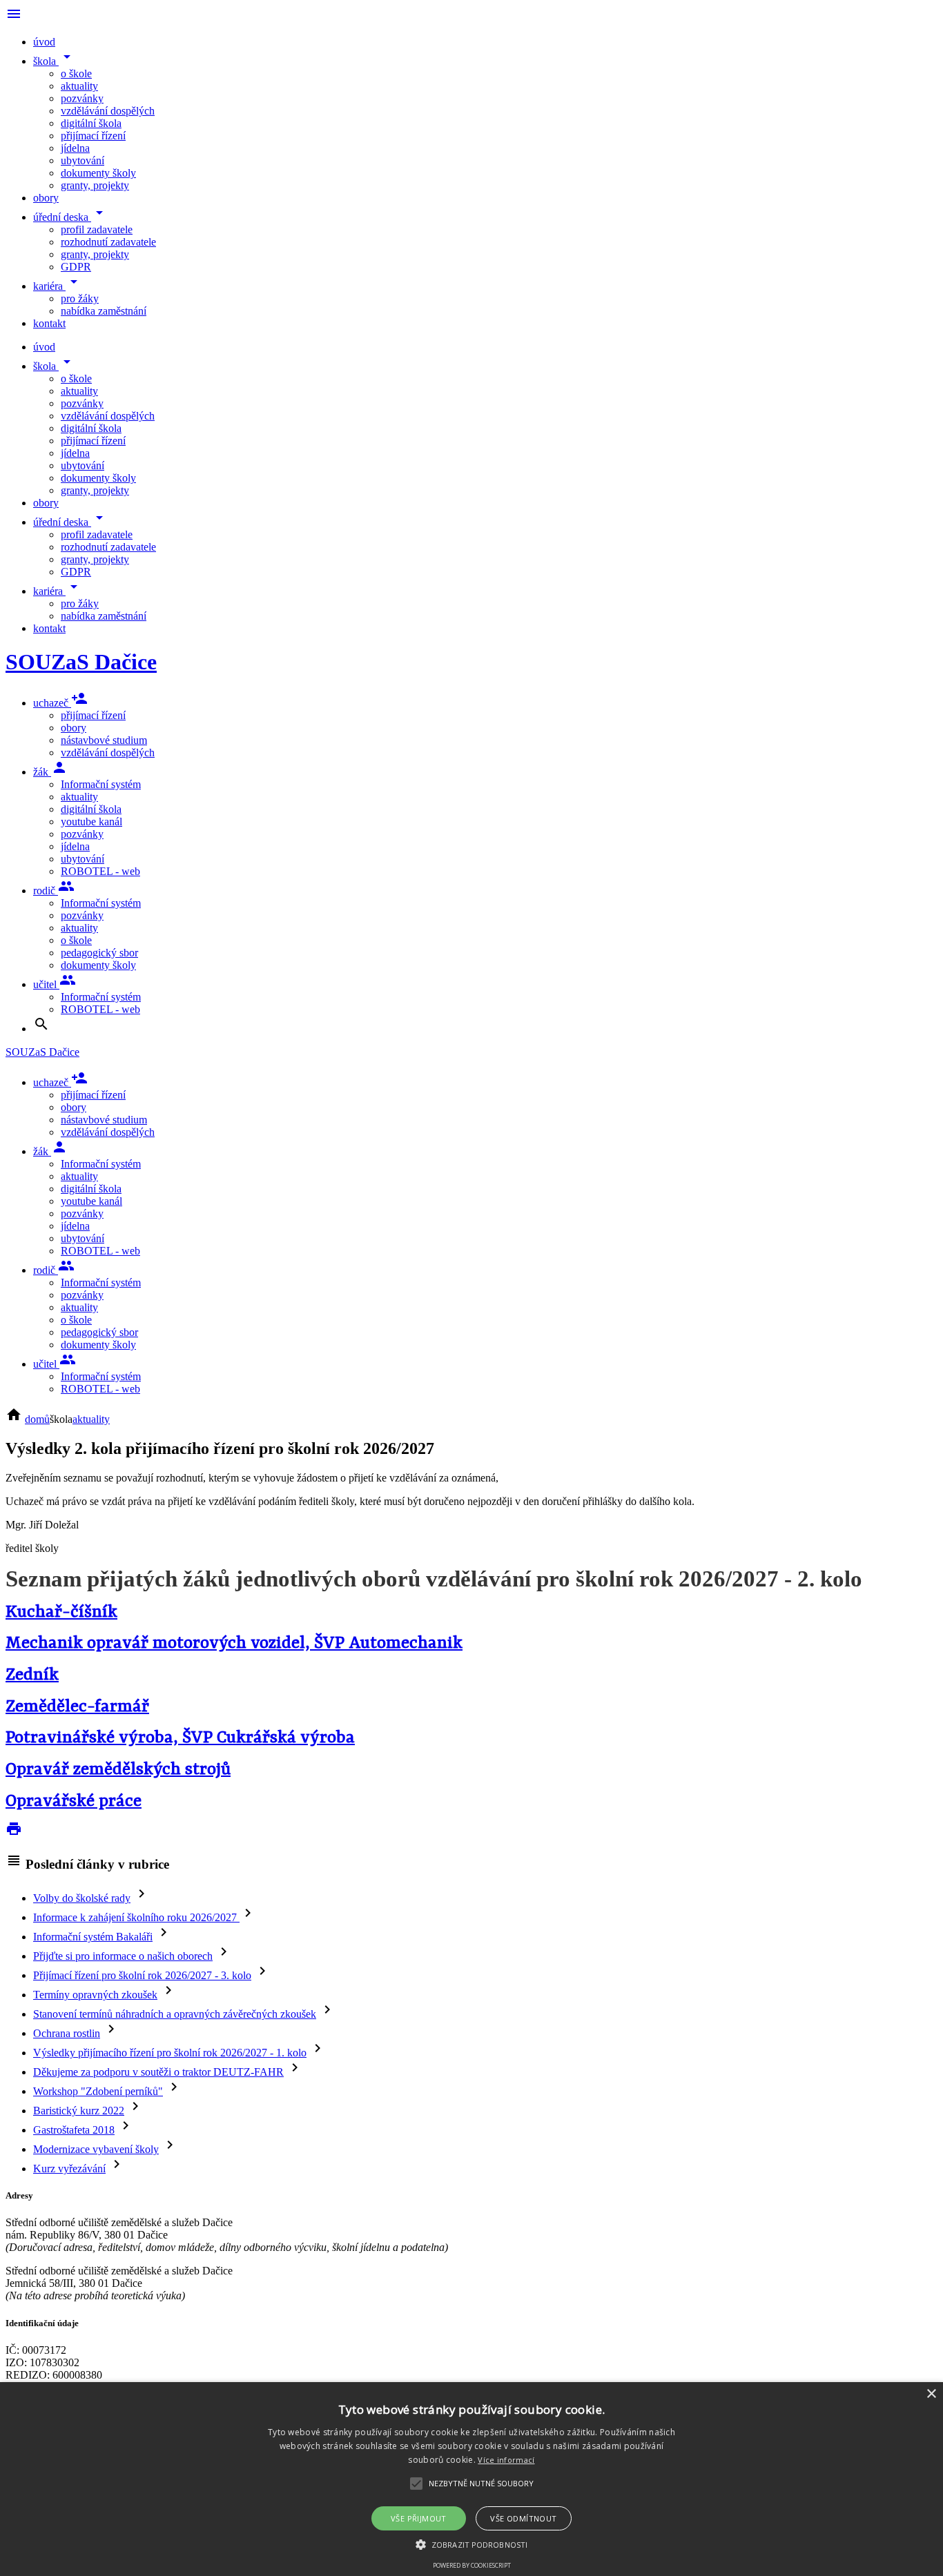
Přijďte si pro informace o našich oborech (123, 1956)
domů (37, 1419)
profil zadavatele (97, 229)
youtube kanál (91, 822)
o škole (76, 73)
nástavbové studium (104, 740)
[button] (471, 2544)
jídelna (75, 148)
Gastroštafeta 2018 (74, 2130)
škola (54, 61)
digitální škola (91, 123)
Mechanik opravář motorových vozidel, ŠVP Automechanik (234, 1643)
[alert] (471, 2479)
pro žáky (80, 298)
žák (50, 772)
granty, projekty (95, 185)
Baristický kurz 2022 (79, 2111)
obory (46, 198)
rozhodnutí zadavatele (108, 242)
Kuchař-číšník (61, 1612)
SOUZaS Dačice (81, 662)
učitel (55, 984)
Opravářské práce (74, 1801)
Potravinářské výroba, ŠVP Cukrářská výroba (180, 1738)
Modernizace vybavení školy (96, 2149)
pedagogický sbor (99, 953)
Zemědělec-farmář (77, 1707)
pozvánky (82, 98)
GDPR (76, 267)
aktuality (79, 86)
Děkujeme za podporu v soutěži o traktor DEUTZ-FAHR (158, 2072)
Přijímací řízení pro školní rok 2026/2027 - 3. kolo (142, 1975)
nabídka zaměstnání (104, 311)
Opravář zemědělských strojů (118, 1770)
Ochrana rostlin (67, 2033)
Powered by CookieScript (472, 2565)
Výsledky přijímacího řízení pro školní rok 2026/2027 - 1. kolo (170, 2053)
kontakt (49, 323)
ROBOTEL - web (100, 871)
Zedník (32, 1675)
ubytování (82, 160)
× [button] (931, 2394)
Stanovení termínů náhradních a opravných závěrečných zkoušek (175, 2014)
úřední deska (70, 217)
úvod (44, 42)
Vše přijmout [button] (419, 2518)
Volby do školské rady (82, 1898)
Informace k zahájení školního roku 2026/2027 (136, 1917)
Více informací (506, 2460)
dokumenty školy (98, 173)
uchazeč (60, 703)
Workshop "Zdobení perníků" (98, 2091)
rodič (54, 891)
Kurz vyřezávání (69, 2169)
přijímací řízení (93, 136)
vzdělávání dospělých (108, 111)
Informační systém (101, 784)
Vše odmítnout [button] (523, 2518)
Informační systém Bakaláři (93, 1937)
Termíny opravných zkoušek (95, 1995)
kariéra (58, 286)
